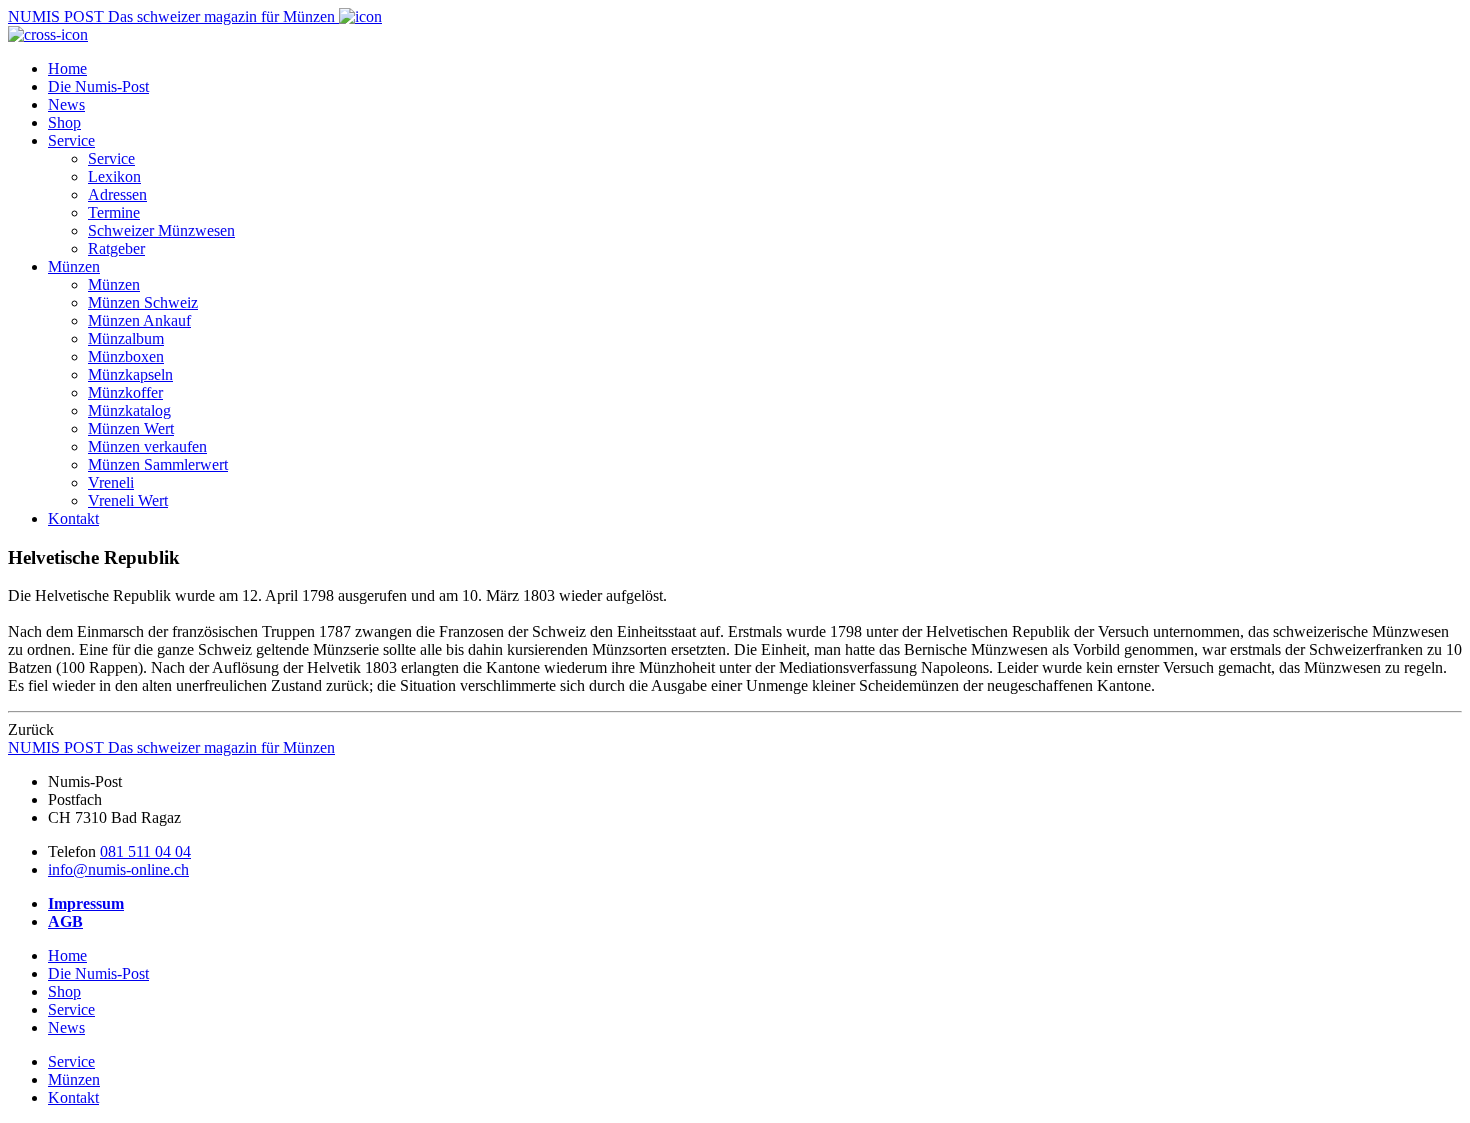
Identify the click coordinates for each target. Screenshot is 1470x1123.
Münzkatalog (129, 410)
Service (71, 140)
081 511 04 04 (145, 851)
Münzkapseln (130, 374)
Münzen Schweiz (143, 302)
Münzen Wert (131, 428)
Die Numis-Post (98, 86)
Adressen (117, 194)
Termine (114, 212)
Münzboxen (126, 356)
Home (67, 68)
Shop (64, 122)
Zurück (31, 729)
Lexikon (114, 176)
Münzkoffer (125, 392)
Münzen (74, 266)
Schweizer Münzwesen (161, 230)
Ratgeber (116, 248)
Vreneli (111, 482)
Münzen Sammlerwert (158, 464)
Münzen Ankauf (139, 320)
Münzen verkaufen (147, 446)
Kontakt (73, 518)
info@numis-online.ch (118, 869)
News (66, 104)
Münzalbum (126, 338)
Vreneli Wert (128, 500)
